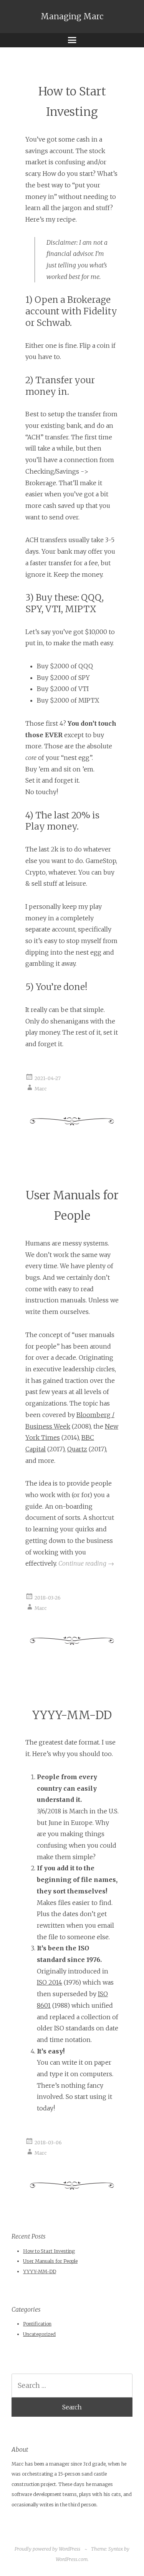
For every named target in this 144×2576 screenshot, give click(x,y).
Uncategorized (39, 2334)
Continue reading (86, 1563)
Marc (41, 1088)
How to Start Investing (49, 2251)
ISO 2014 (50, 1982)
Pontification (37, 2324)
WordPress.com (72, 2559)
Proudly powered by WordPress (47, 2549)
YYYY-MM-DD (72, 1715)
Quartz (77, 1449)
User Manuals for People (50, 2261)
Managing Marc (72, 17)
